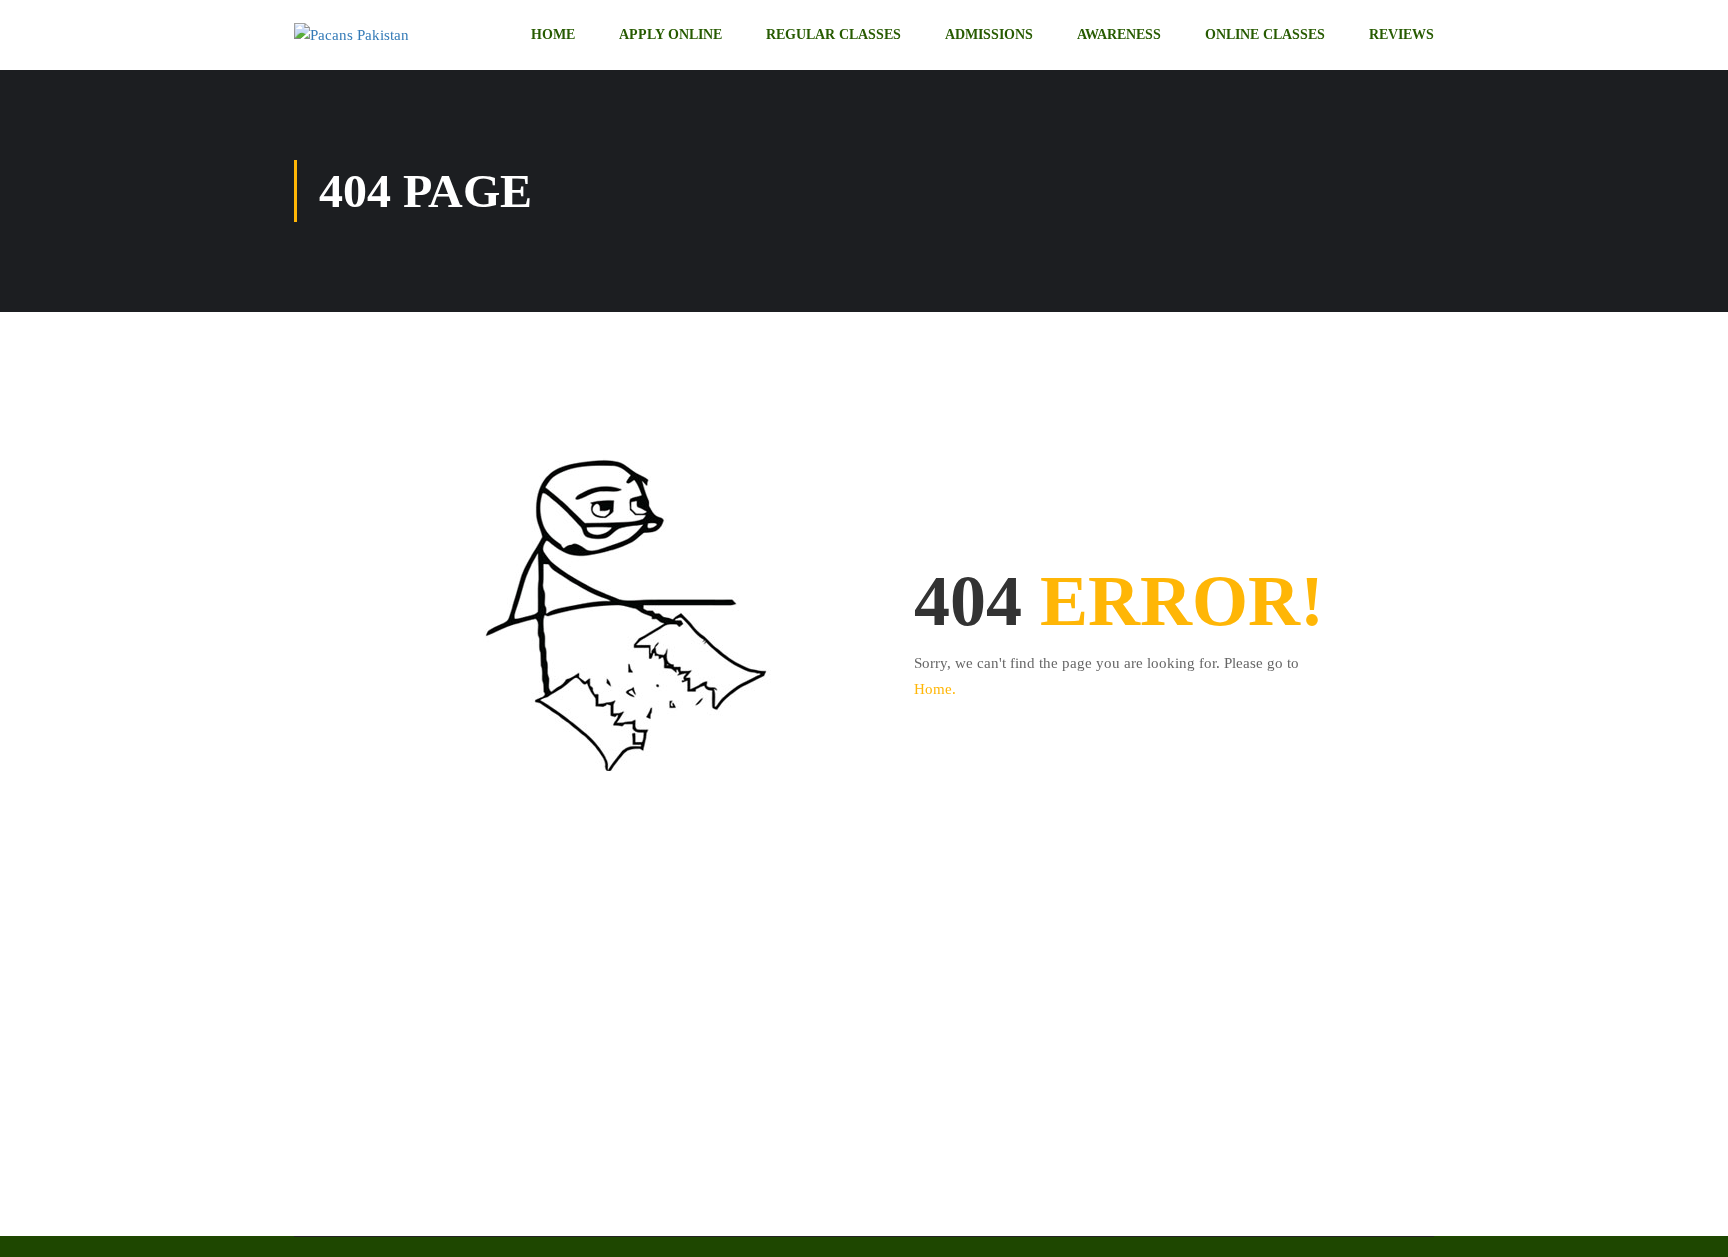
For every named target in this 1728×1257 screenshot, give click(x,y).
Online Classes (1265, 34)
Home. (935, 689)
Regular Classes (833, 34)
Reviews (1401, 34)
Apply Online (670, 34)
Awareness (1119, 34)
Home (553, 34)
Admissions (989, 34)
